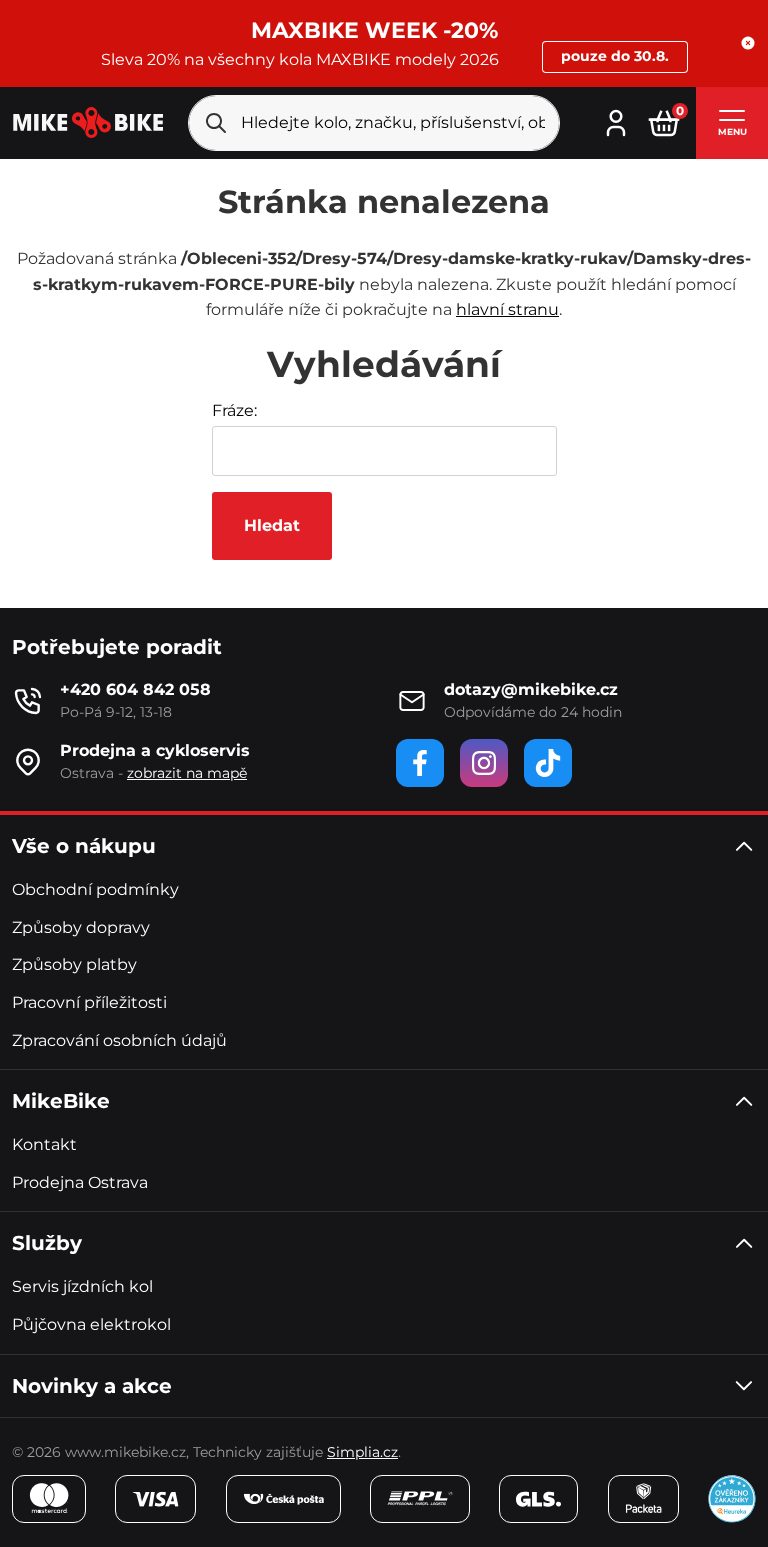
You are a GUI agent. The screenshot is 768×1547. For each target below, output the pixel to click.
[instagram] (484, 763)
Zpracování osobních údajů (119, 1040)
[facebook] (420, 763)
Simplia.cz (362, 1452)
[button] (748, 43)
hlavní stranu (507, 309)
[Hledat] (216, 123)
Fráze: (234, 410)
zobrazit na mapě (187, 773)
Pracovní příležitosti (89, 1002)
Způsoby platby (74, 964)
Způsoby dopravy (81, 927)
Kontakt (44, 1144)
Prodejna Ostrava (80, 1182)
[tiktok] (548, 763)
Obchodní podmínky (95, 889)
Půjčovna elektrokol (91, 1324)
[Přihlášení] (616, 120)
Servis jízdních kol (82, 1286)
